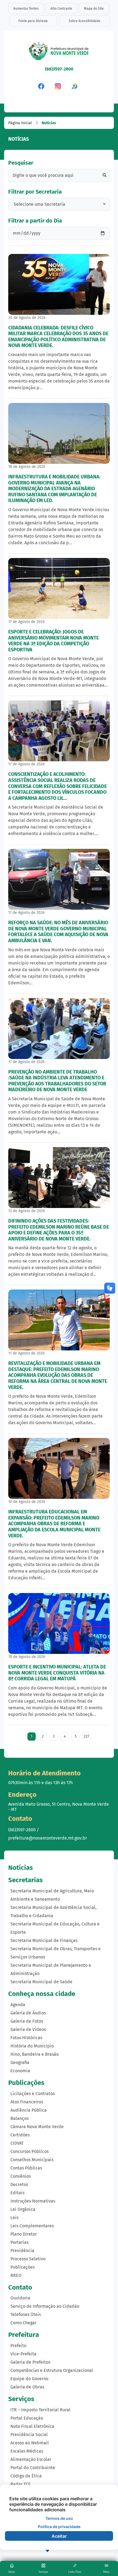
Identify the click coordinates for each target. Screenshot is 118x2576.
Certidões (20, 2135)
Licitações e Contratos (33, 2094)
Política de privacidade (59, 2527)
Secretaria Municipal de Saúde (41, 1982)
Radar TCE (21, 2484)
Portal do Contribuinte (33, 2468)
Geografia (20, 2062)
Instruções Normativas (33, 2201)
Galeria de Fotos (27, 2021)
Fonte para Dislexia (33, 21)
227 (86, 1736)
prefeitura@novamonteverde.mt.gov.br (48, 1838)
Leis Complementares (32, 2226)
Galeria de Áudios (28, 2013)
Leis (14, 2218)
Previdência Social (29, 2435)
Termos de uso (59, 2518)
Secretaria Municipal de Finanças (44, 1940)
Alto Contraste (61, 9)
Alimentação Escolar (31, 2459)
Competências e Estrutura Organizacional (52, 2370)
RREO (16, 2275)
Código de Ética (26, 2476)
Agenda (18, 2005)
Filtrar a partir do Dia (35, 221)
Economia (20, 2071)
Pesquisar (21, 163)
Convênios (21, 2176)
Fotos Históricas (26, 2038)
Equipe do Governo (29, 2379)
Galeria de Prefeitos (30, 2362)
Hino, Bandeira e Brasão (35, 2054)
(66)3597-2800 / (24, 1830)
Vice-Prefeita (23, 2354)
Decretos (19, 2184)
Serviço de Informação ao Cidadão (45, 2306)
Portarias (19, 2242)
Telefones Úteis (26, 2314)
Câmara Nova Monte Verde (37, 2127)
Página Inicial (20, 123)
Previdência (22, 2251)
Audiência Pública (29, 2110)
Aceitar (59, 2536)
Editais (17, 2193)
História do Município (32, 2046)
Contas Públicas (26, 2168)
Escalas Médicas (27, 2451)
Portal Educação (27, 2418)
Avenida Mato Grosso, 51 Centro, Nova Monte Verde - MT (59, 1807)
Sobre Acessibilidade (85, 21)
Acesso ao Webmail (30, 2443)
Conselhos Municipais (32, 2160)
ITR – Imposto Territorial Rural (40, 2410)
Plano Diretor (24, 2234)
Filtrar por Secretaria (35, 192)
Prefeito (18, 2346)
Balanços (19, 2118)
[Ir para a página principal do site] (59, 53)
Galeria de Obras (27, 2387)
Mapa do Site (94, 9)
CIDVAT (17, 2143)
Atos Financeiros (27, 2102)
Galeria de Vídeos (28, 2029)
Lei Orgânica (23, 2209)
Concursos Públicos (29, 2151)
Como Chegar (23, 2323)
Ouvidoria (20, 2298)
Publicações (23, 2267)
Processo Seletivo (28, 2259)
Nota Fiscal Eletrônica (32, 2426)
